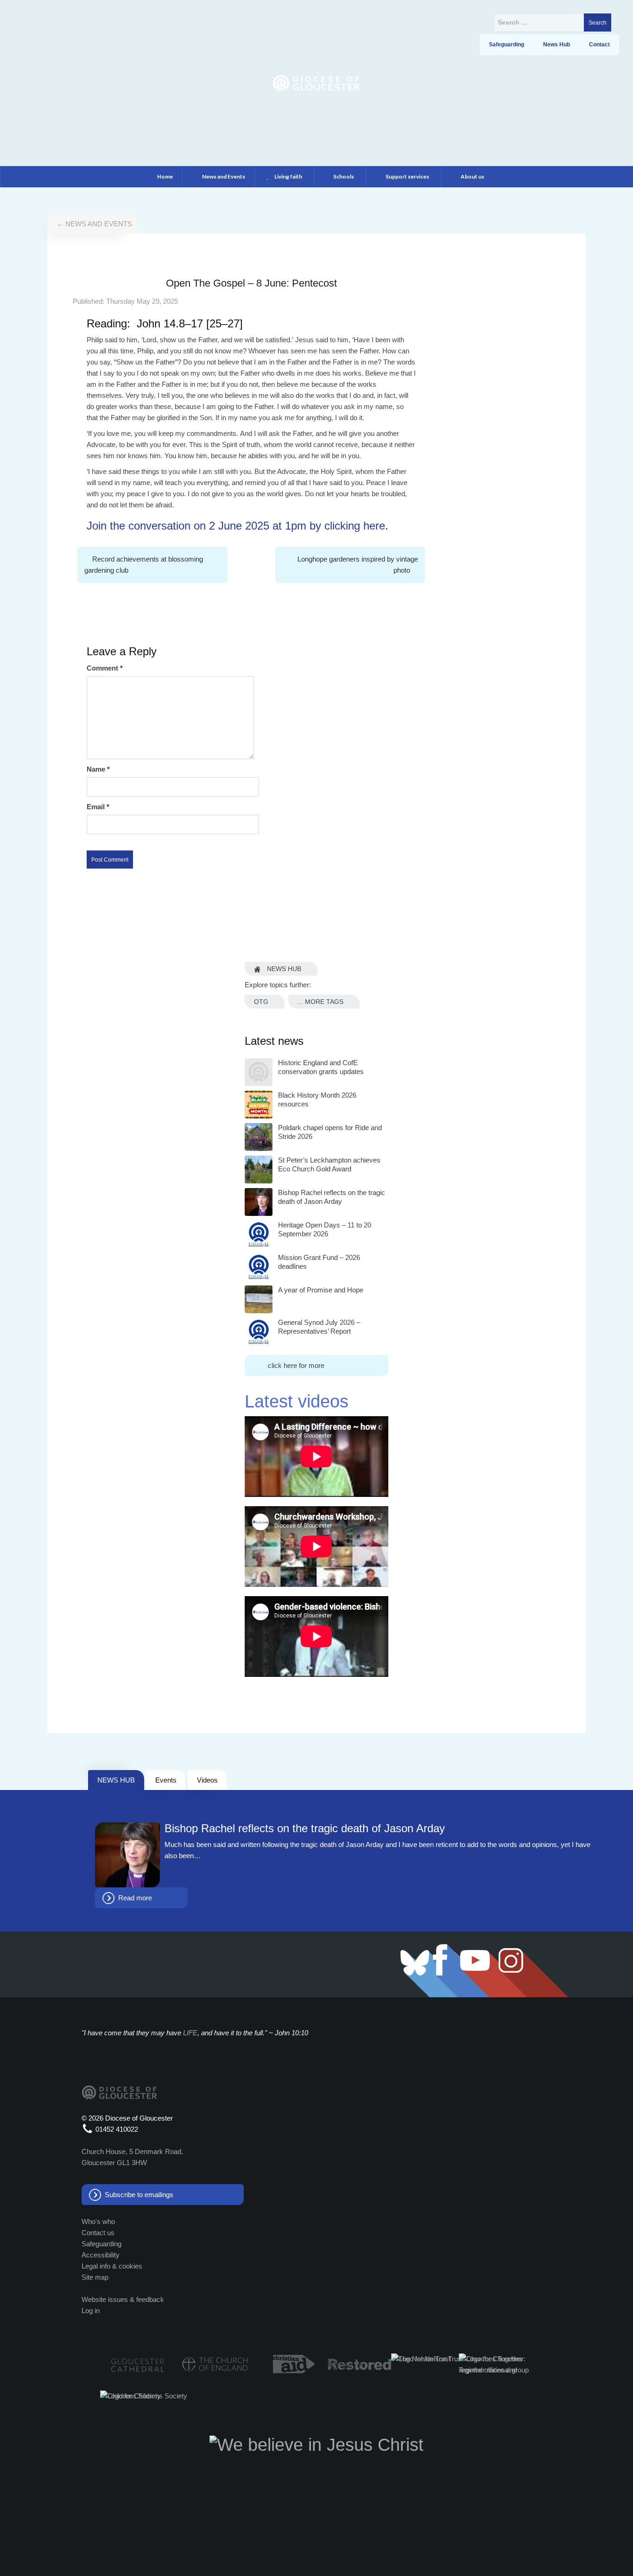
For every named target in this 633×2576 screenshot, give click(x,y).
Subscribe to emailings (139, 2195)
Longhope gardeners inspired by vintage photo (358, 565)
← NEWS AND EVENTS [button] (94, 224)
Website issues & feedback (123, 2299)
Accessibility (101, 2255)
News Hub (283, 969)
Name (98, 769)
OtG (261, 1002)
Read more (135, 1898)
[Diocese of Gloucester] (316, 82)
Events (166, 1780)
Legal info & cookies (112, 2266)
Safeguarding (101, 2244)
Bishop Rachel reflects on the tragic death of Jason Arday (305, 1828)
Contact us (98, 2233)
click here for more (296, 1365)
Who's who (98, 2221)
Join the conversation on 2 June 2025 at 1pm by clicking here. (237, 526)
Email (98, 807)
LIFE (190, 2033)
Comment (105, 668)
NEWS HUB (116, 1780)
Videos (207, 1780)
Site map (95, 2277)
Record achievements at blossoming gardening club (144, 565)
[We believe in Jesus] (316, 2444)
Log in (91, 2311)
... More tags (320, 1002)
